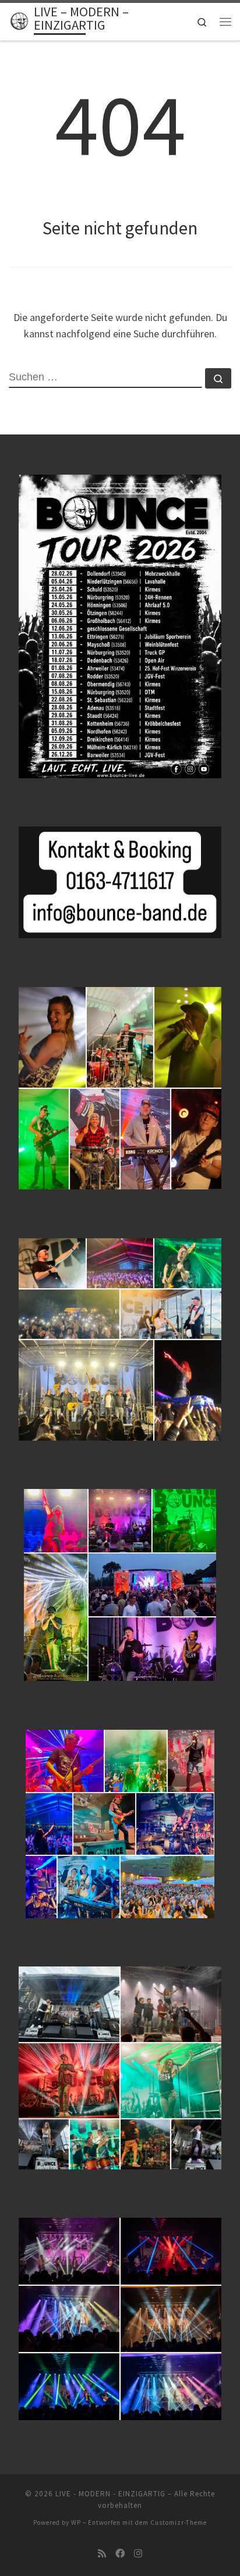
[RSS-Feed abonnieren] (102, 2554)
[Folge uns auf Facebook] (120, 2554)
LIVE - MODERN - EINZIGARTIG (110, 2494)
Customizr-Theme (179, 2522)
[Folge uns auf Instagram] (138, 2554)
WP (76, 2522)
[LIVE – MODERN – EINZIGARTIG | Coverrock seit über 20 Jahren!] (19, 20)
